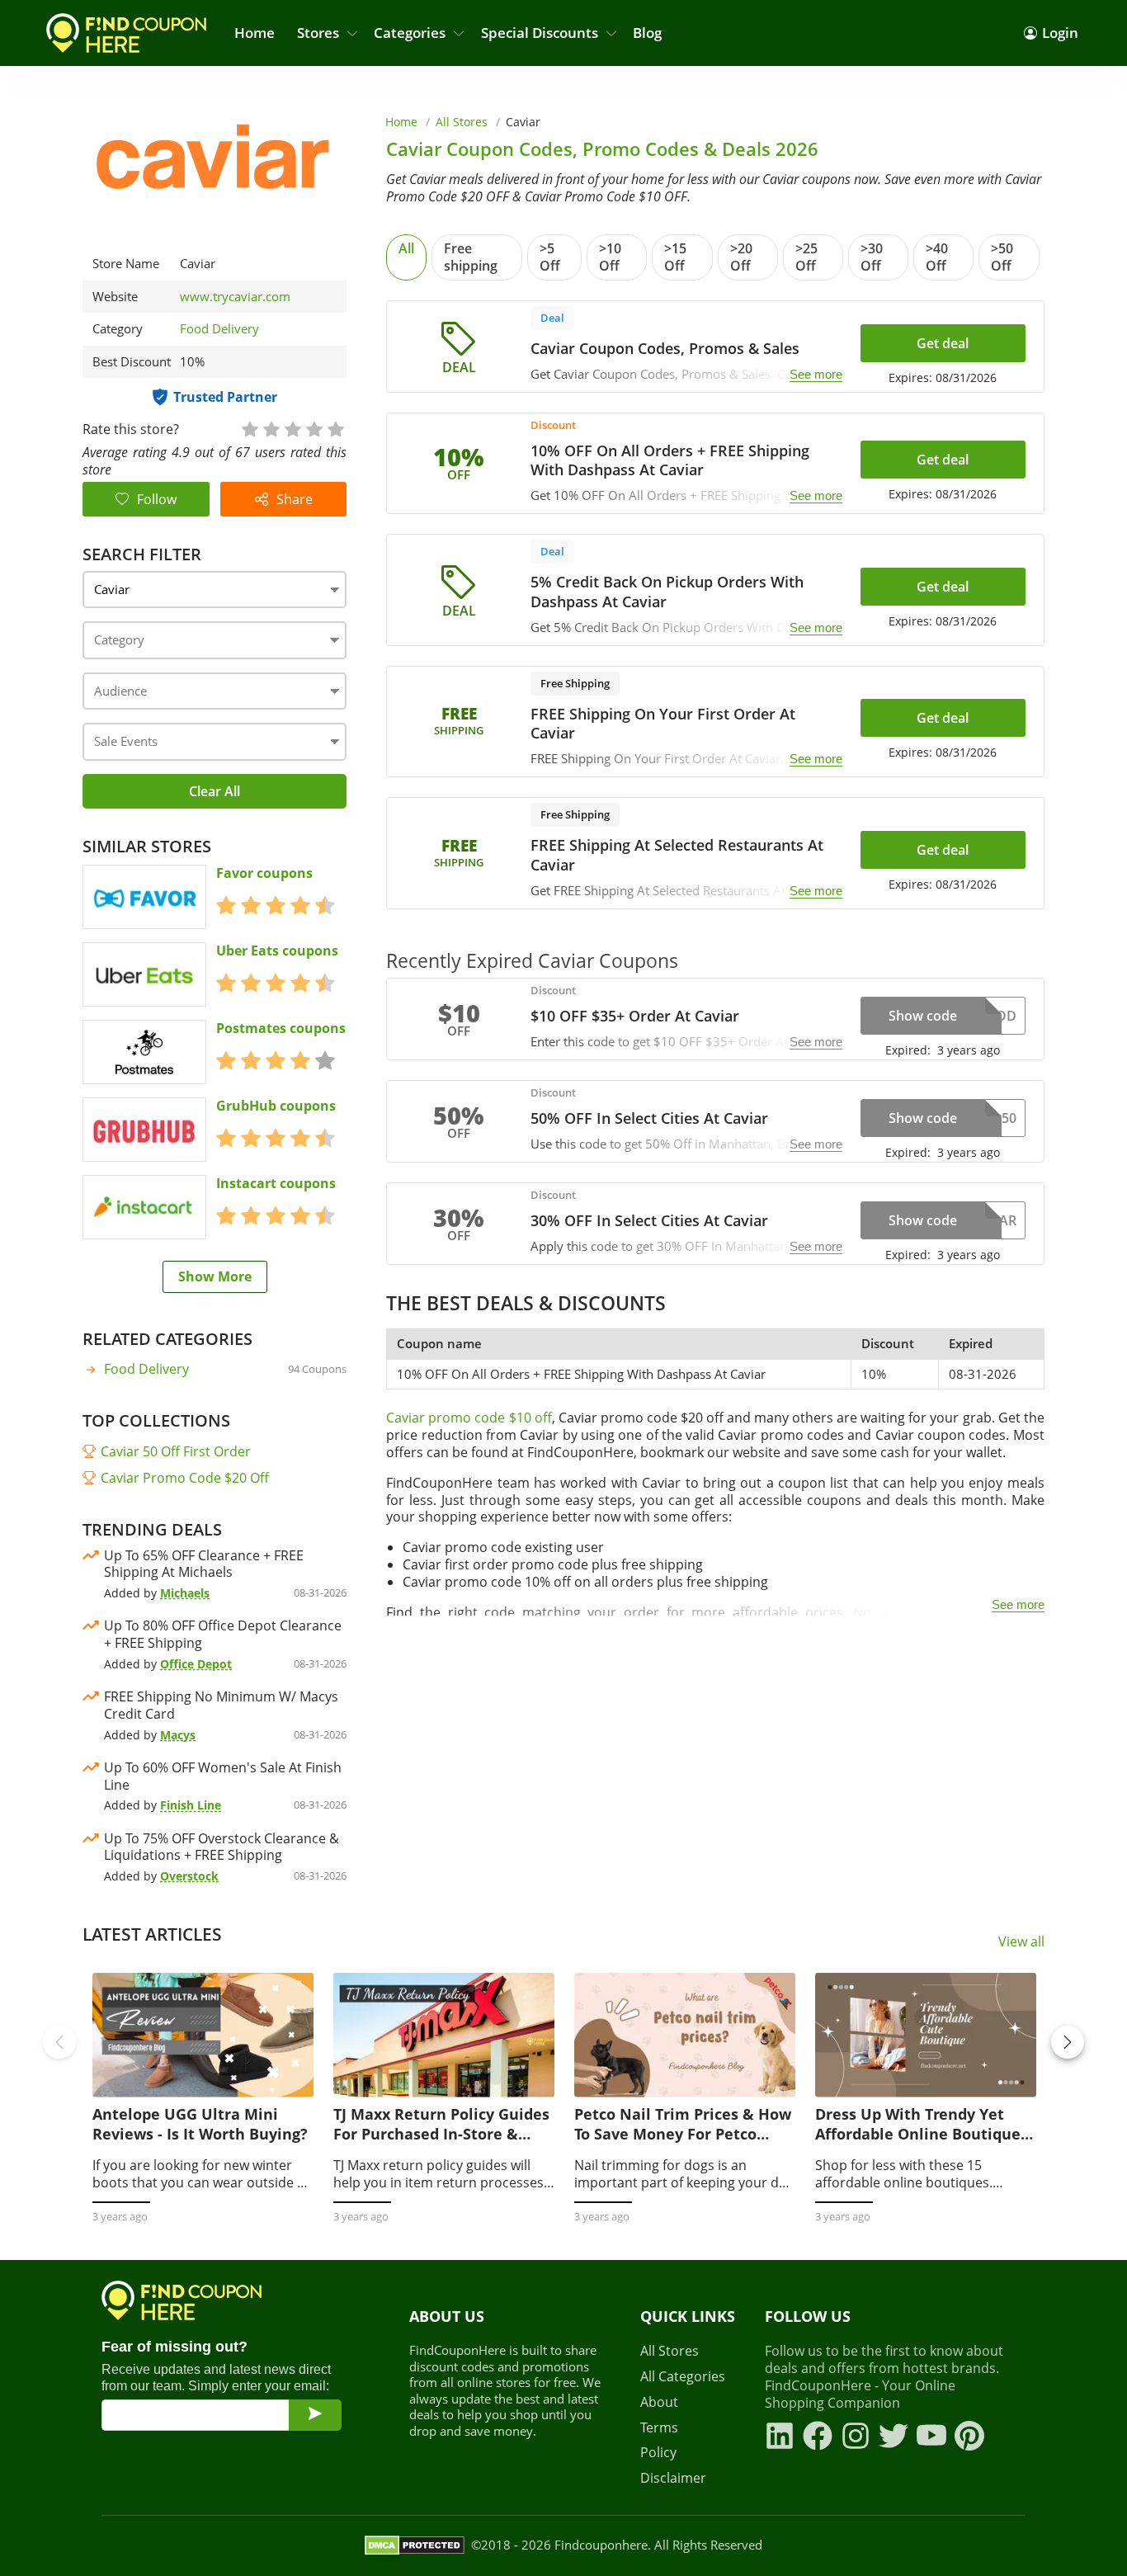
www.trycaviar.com (235, 297)
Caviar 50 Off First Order (176, 1451)
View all (1021, 1942)
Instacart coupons (276, 1184)
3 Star (292, 428)
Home (255, 33)
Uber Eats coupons (277, 951)
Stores (318, 33)
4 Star (314, 428)
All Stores (462, 122)
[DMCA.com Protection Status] (415, 2545)
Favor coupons (264, 873)
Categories (410, 33)
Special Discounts (540, 33)
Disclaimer (673, 2478)
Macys (178, 1735)
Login (1060, 33)
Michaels (185, 1593)
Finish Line (191, 1805)
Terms (659, 2428)
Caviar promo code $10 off (469, 1418)
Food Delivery (219, 328)
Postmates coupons (281, 1029)
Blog (647, 33)
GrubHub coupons (276, 1106)
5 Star (335, 428)
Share (295, 499)
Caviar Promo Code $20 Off (185, 1478)
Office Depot (196, 1664)
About (659, 2402)
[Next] (1068, 2042)
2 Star (271, 428)
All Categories (683, 2377)
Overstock (189, 1876)
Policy (658, 2453)
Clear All (215, 791)
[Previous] (59, 2042)
